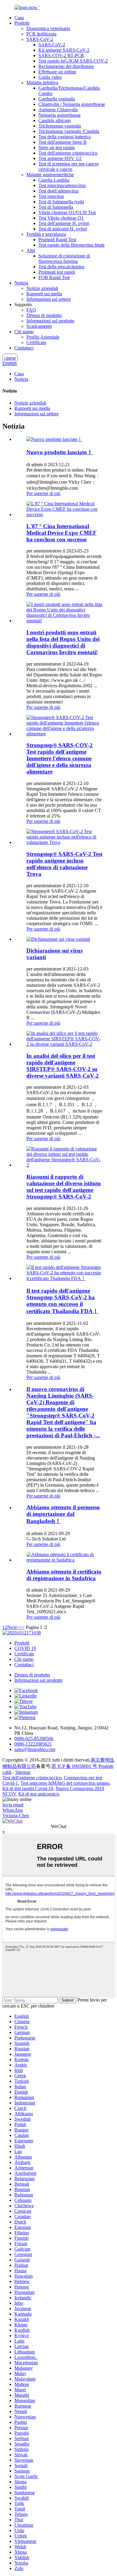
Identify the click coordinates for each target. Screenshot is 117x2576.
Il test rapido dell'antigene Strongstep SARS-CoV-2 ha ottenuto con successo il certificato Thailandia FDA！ (62, 1301)
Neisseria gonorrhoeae (60, 115)
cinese (10, 358)
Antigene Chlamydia (58, 110)
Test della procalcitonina (61, 267)
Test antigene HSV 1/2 (60, 158)
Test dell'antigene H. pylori (64, 223)
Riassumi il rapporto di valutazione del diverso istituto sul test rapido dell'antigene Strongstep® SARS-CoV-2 (64, 1187)
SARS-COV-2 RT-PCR (61, 55)
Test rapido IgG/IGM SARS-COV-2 (73, 61)
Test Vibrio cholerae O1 (61, 218)
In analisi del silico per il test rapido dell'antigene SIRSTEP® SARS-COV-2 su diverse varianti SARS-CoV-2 (63, 1066)
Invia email (13, 1805)
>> (22, 1627)
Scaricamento (39, 326)
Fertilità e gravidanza (46, 234)
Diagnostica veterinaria (48, 28)
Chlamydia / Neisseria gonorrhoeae (72, 104)
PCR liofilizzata (41, 34)
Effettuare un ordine (57, 72)
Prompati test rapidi (57, 272)
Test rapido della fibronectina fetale (72, 245)
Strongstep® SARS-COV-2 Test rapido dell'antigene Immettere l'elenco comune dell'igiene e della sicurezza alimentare (60, 758)
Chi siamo (24, 332)
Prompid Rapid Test (57, 240)
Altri (31, 250)
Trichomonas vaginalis (60, 126)
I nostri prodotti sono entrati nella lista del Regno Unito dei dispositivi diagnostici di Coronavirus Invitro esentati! (63, 642)
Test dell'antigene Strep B (63, 142)
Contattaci (24, 348)
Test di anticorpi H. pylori (63, 229)
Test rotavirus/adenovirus (62, 185)
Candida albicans (55, 120)
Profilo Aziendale (43, 337)
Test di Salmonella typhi (61, 202)
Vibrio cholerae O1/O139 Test (67, 212)
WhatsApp (13, 1810)
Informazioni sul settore (49, 299)
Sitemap (23, 1772)
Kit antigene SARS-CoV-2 (64, 50)
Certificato (36, 342)
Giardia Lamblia (54, 180)
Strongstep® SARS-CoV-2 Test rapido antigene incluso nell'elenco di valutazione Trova (64, 864)
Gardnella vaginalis (57, 99)
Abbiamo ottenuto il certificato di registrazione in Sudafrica (64, 1575)
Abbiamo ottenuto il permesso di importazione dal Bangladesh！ (63, 1514)
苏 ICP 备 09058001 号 (74, 1766)
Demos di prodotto (44, 315)
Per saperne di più (43, 493)
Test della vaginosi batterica (64, 137)
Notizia (21, 283)
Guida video (50, 77)
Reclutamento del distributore (66, 66)
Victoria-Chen (16, 1816)
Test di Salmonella (56, 207)
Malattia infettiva (42, 83)
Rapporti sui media (44, 294)
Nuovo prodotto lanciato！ (60, 452)
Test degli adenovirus (58, 191)
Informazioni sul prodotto (50, 321)
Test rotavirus (51, 196)
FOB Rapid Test (54, 277)
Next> (13, 1627)
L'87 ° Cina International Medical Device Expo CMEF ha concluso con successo (61, 533)
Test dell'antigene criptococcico (68, 153)
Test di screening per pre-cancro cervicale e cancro (69, 166)
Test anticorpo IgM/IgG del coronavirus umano (65, 1783)
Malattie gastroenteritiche (50, 175)
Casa (19, 18)
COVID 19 (25, 1648)
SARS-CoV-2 (40, 39)
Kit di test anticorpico (39, 1794)
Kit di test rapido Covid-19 (28, 1788)
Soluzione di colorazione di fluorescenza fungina (64, 259)
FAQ (31, 310)
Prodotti (22, 23)
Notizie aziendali (42, 288)
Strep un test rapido (57, 148)
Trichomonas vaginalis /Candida (69, 131)
